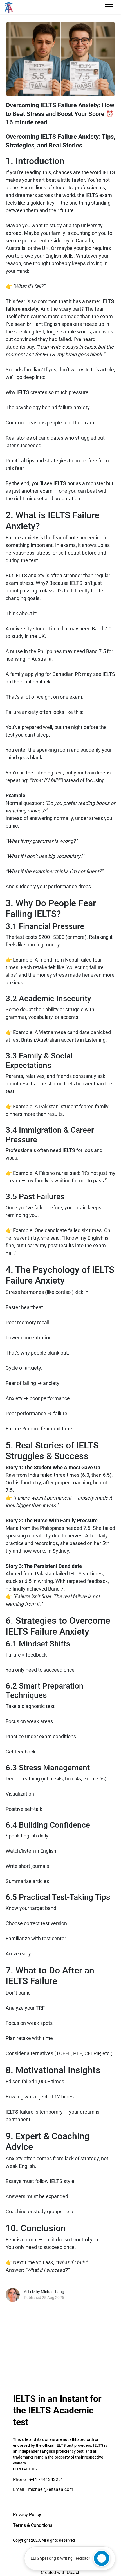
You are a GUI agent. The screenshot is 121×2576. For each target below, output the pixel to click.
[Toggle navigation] (109, 7)
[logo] (25, 7)
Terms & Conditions (33, 2525)
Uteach (74, 2572)
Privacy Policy (27, 2515)
